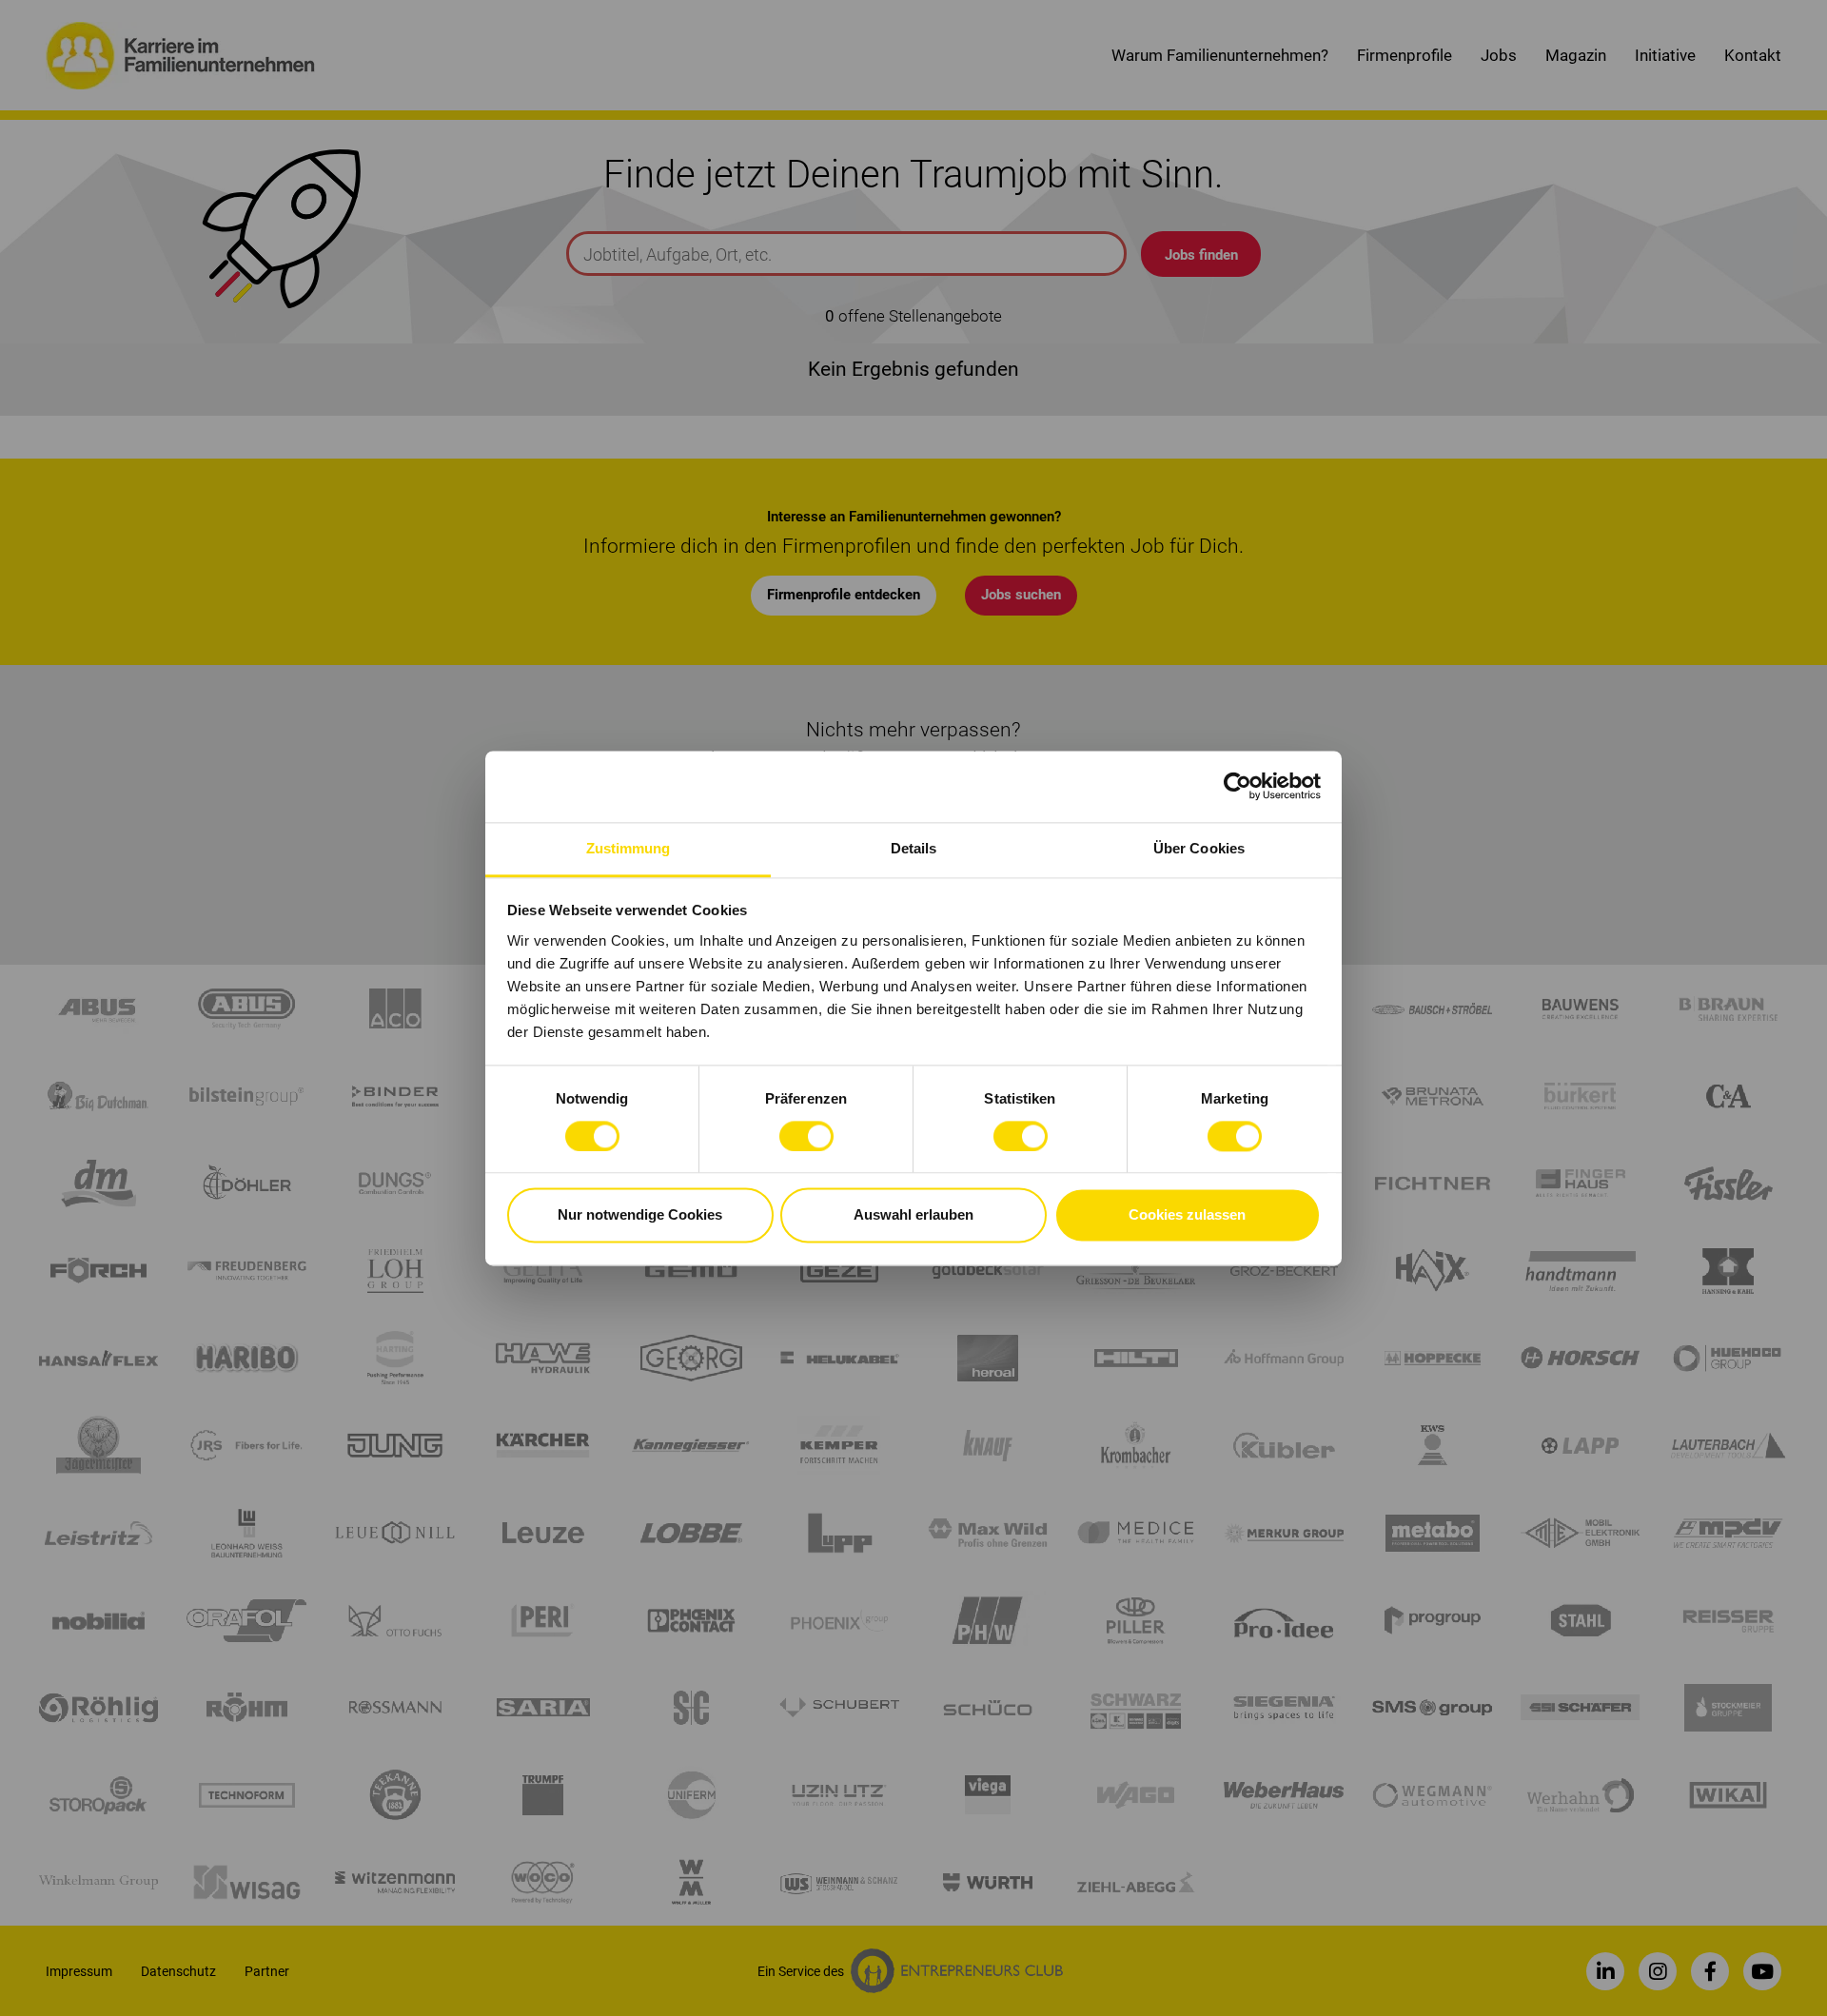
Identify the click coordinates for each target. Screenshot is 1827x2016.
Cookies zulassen (1187, 1215)
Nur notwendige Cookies (640, 1215)
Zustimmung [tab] (629, 848)
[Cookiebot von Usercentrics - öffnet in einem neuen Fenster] (1238, 786)
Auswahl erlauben (913, 1215)
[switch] (806, 1136)
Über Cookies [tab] (1199, 848)
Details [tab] (914, 848)
